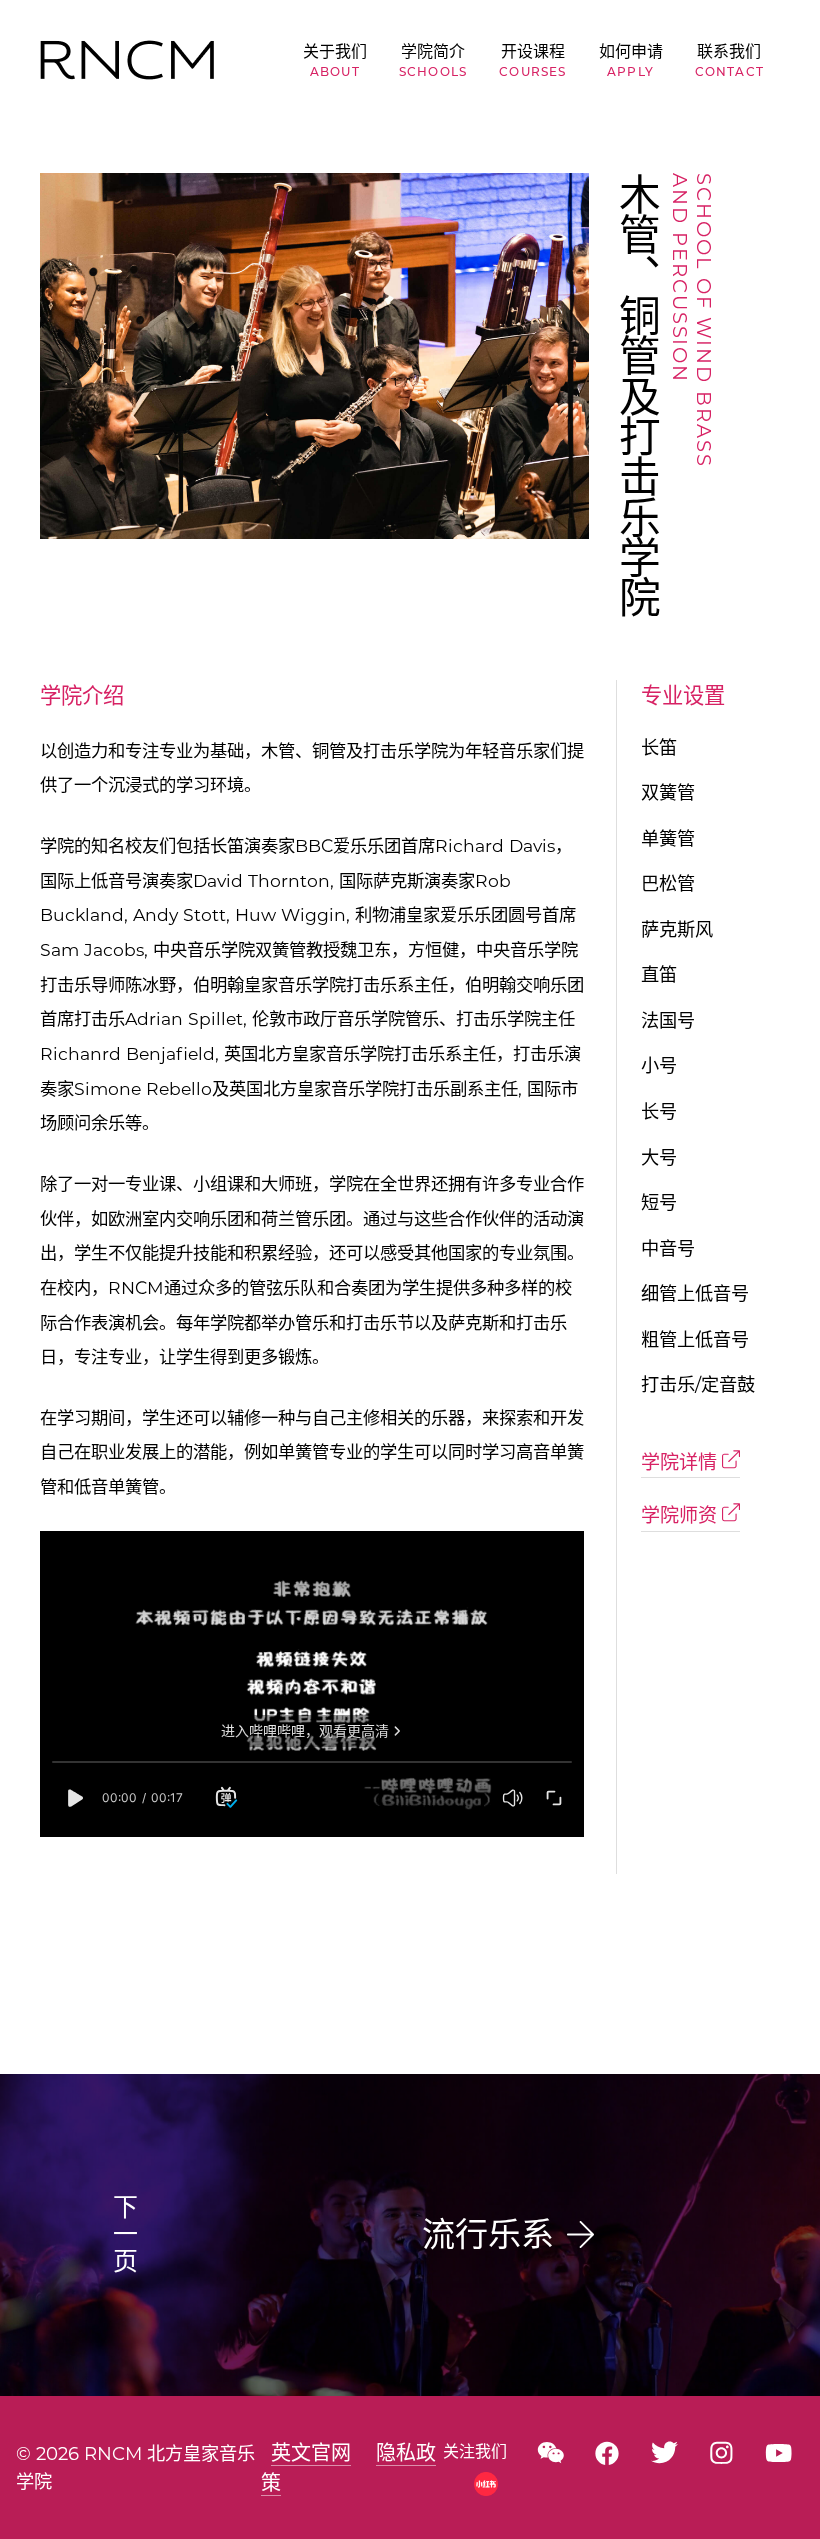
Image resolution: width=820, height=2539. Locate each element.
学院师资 (681, 1515)
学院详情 (681, 1462)
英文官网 (311, 2453)
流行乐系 (488, 2234)
